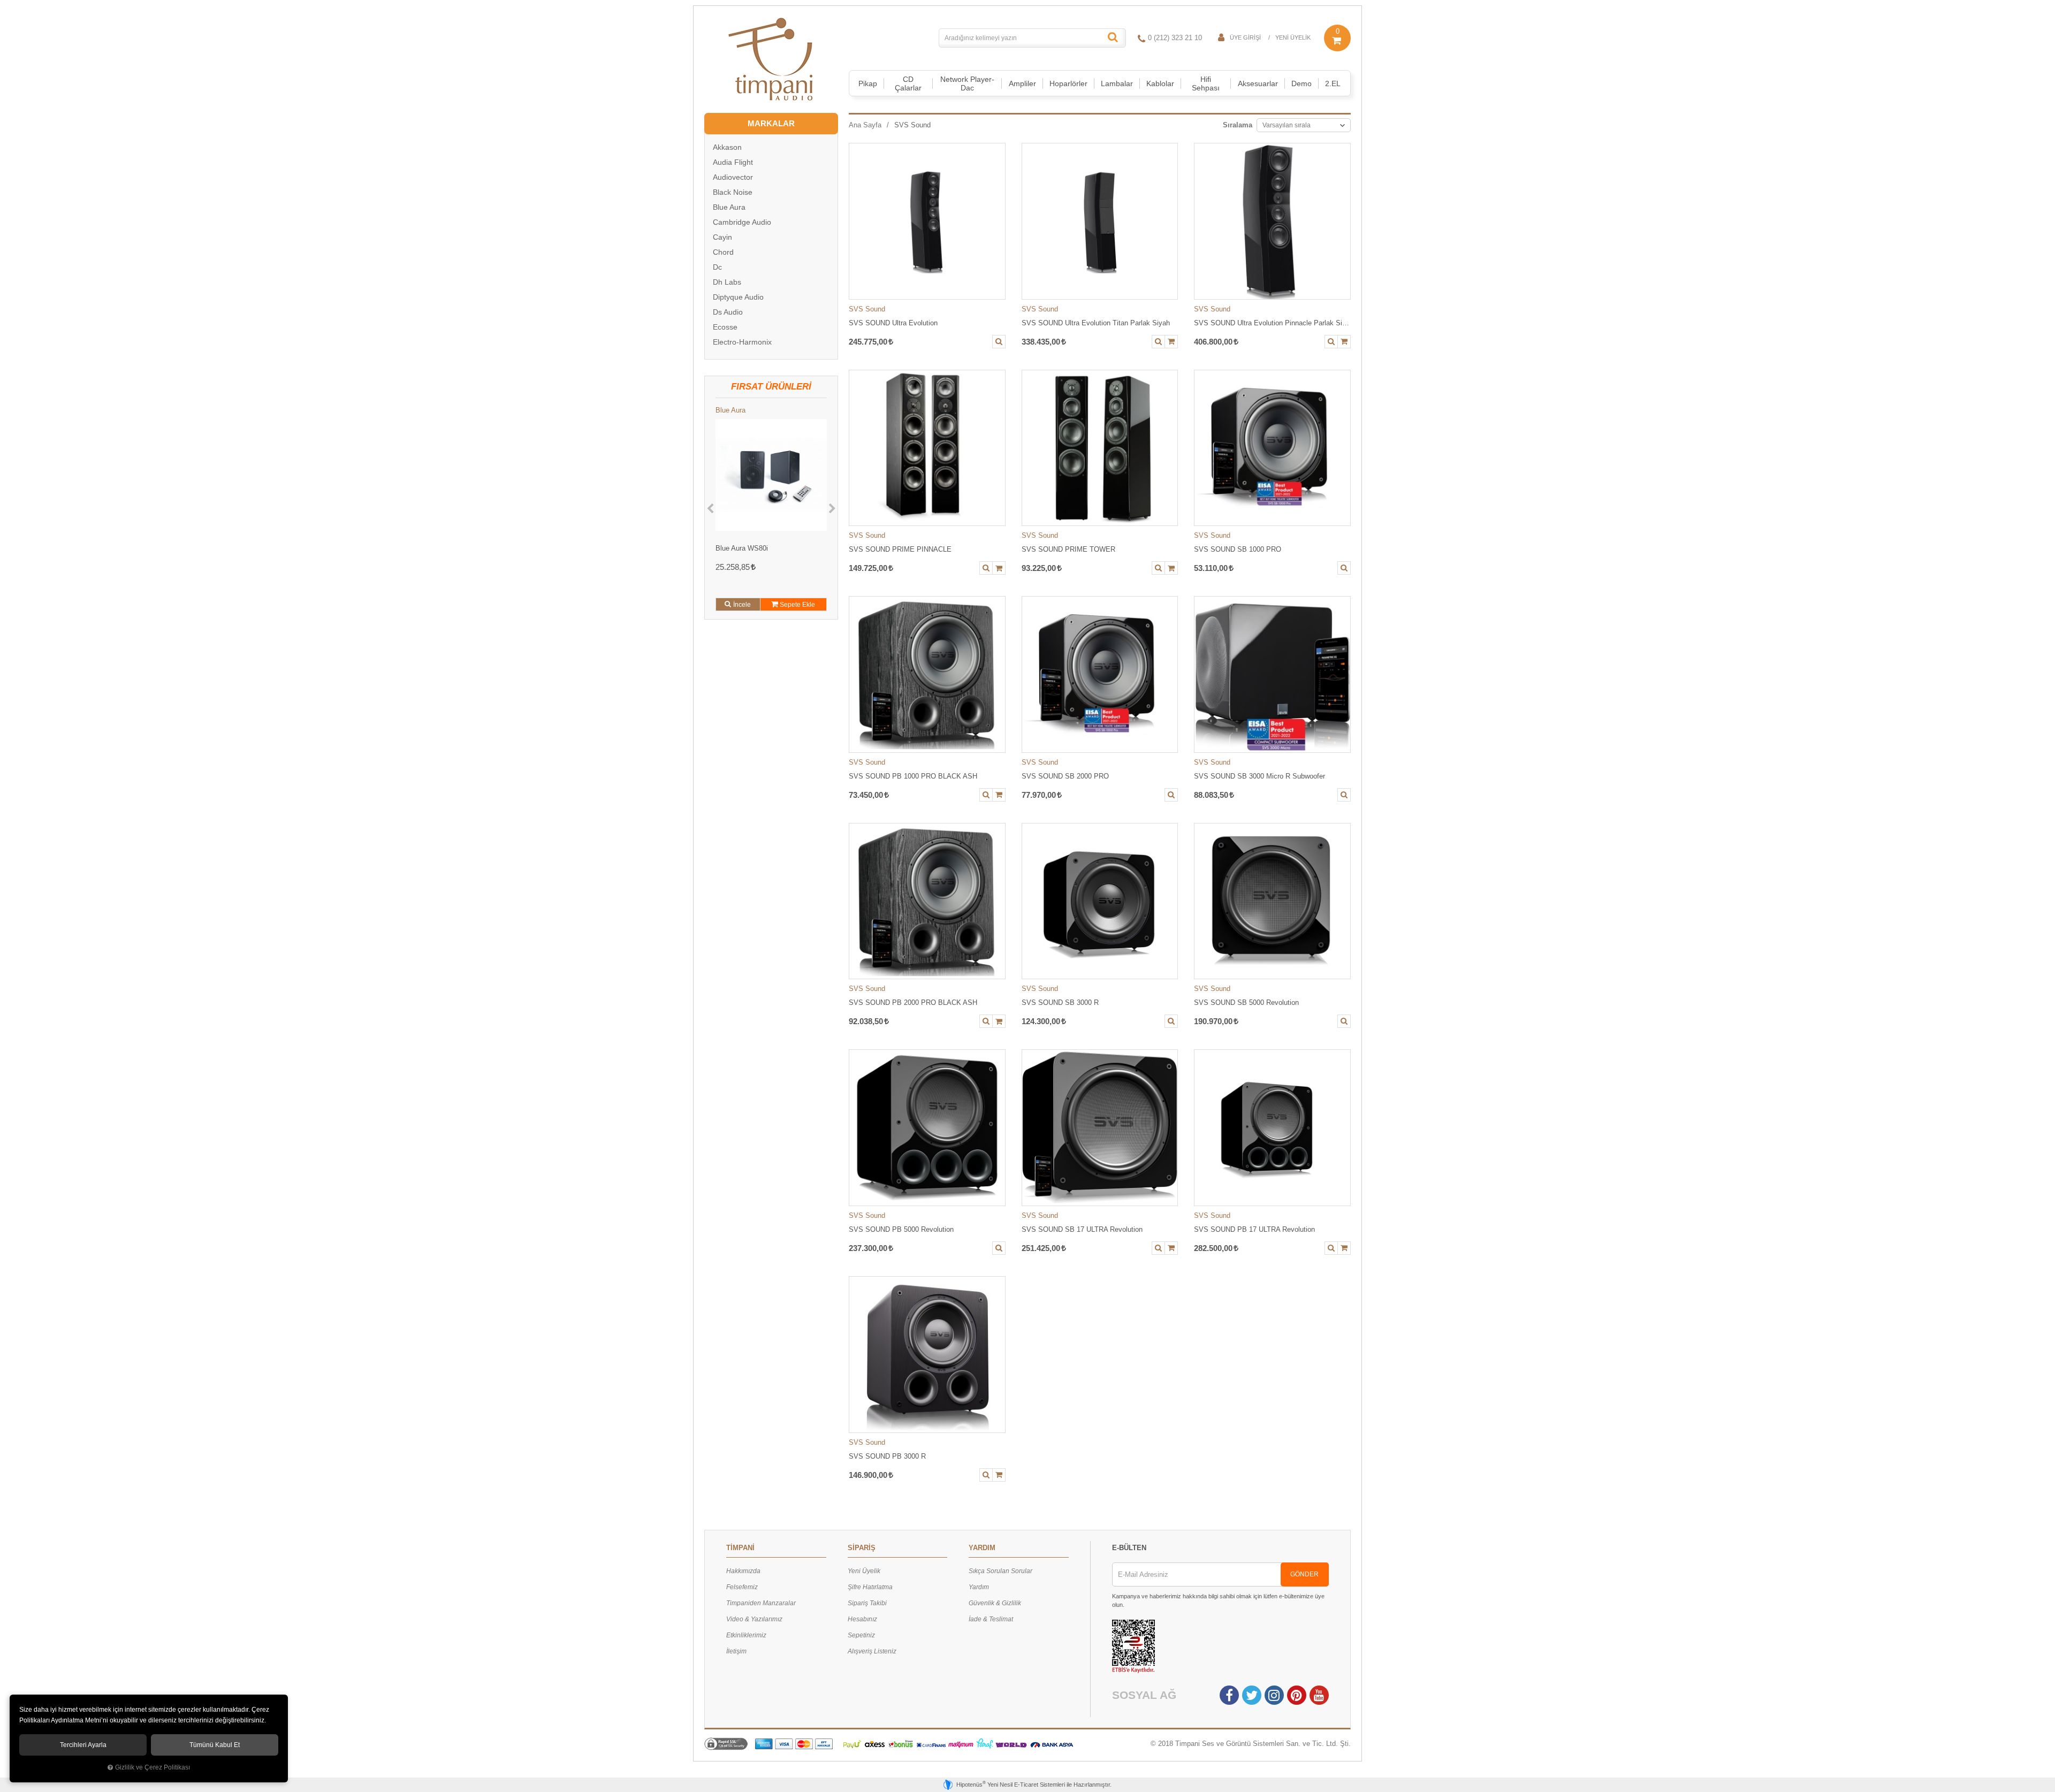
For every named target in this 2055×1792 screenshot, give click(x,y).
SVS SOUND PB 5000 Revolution (901, 1229)
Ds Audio (728, 312)
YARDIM (982, 1548)
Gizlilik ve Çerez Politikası (153, 1767)
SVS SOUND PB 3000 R (887, 1456)
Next (832, 509)
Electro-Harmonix (742, 342)
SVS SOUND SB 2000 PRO (1065, 776)
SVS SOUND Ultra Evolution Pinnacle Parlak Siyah (1272, 323)
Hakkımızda (743, 1571)
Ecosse (725, 327)
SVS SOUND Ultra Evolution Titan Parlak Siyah (1096, 323)
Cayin (722, 237)
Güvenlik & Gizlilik (995, 1603)
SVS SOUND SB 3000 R (1060, 1002)
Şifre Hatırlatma (870, 1587)
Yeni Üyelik (1293, 37)
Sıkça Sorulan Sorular (1000, 1571)
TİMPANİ (740, 1548)
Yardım (979, 1587)
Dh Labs (727, 282)
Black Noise (733, 192)
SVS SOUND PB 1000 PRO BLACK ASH (913, 776)
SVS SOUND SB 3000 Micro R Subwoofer (1259, 776)
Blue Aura (729, 207)
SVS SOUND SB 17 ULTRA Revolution (1082, 1229)
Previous (710, 509)
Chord (723, 252)
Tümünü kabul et (215, 1745)
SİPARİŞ (862, 1548)
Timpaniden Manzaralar (761, 1603)
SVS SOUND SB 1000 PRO (1238, 549)
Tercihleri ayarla (83, 1745)
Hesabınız (862, 1619)
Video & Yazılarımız (754, 1619)
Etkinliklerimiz (746, 1635)
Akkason (727, 147)
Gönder (1304, 1574)
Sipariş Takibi (867, 1603)
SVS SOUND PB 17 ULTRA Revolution (1254, 1229)
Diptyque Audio (738, 297)
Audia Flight (733, 162)
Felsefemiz (742, 1587)
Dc (717, 267)
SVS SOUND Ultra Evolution (893, 323)
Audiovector (733, 177)
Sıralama (1238, 125)
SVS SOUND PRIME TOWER (1068, 549)
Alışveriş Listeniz (872, 1651)
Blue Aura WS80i (742, 548)
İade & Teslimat (991, 1619)
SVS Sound (867, 309)
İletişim (736, 1651)
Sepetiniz (861, 1635)
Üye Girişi (1245, 37)
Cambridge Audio (742, 222)
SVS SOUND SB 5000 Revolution (1246, 1002)
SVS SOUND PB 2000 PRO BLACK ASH (913, 1002)
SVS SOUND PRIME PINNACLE (900, 549)
